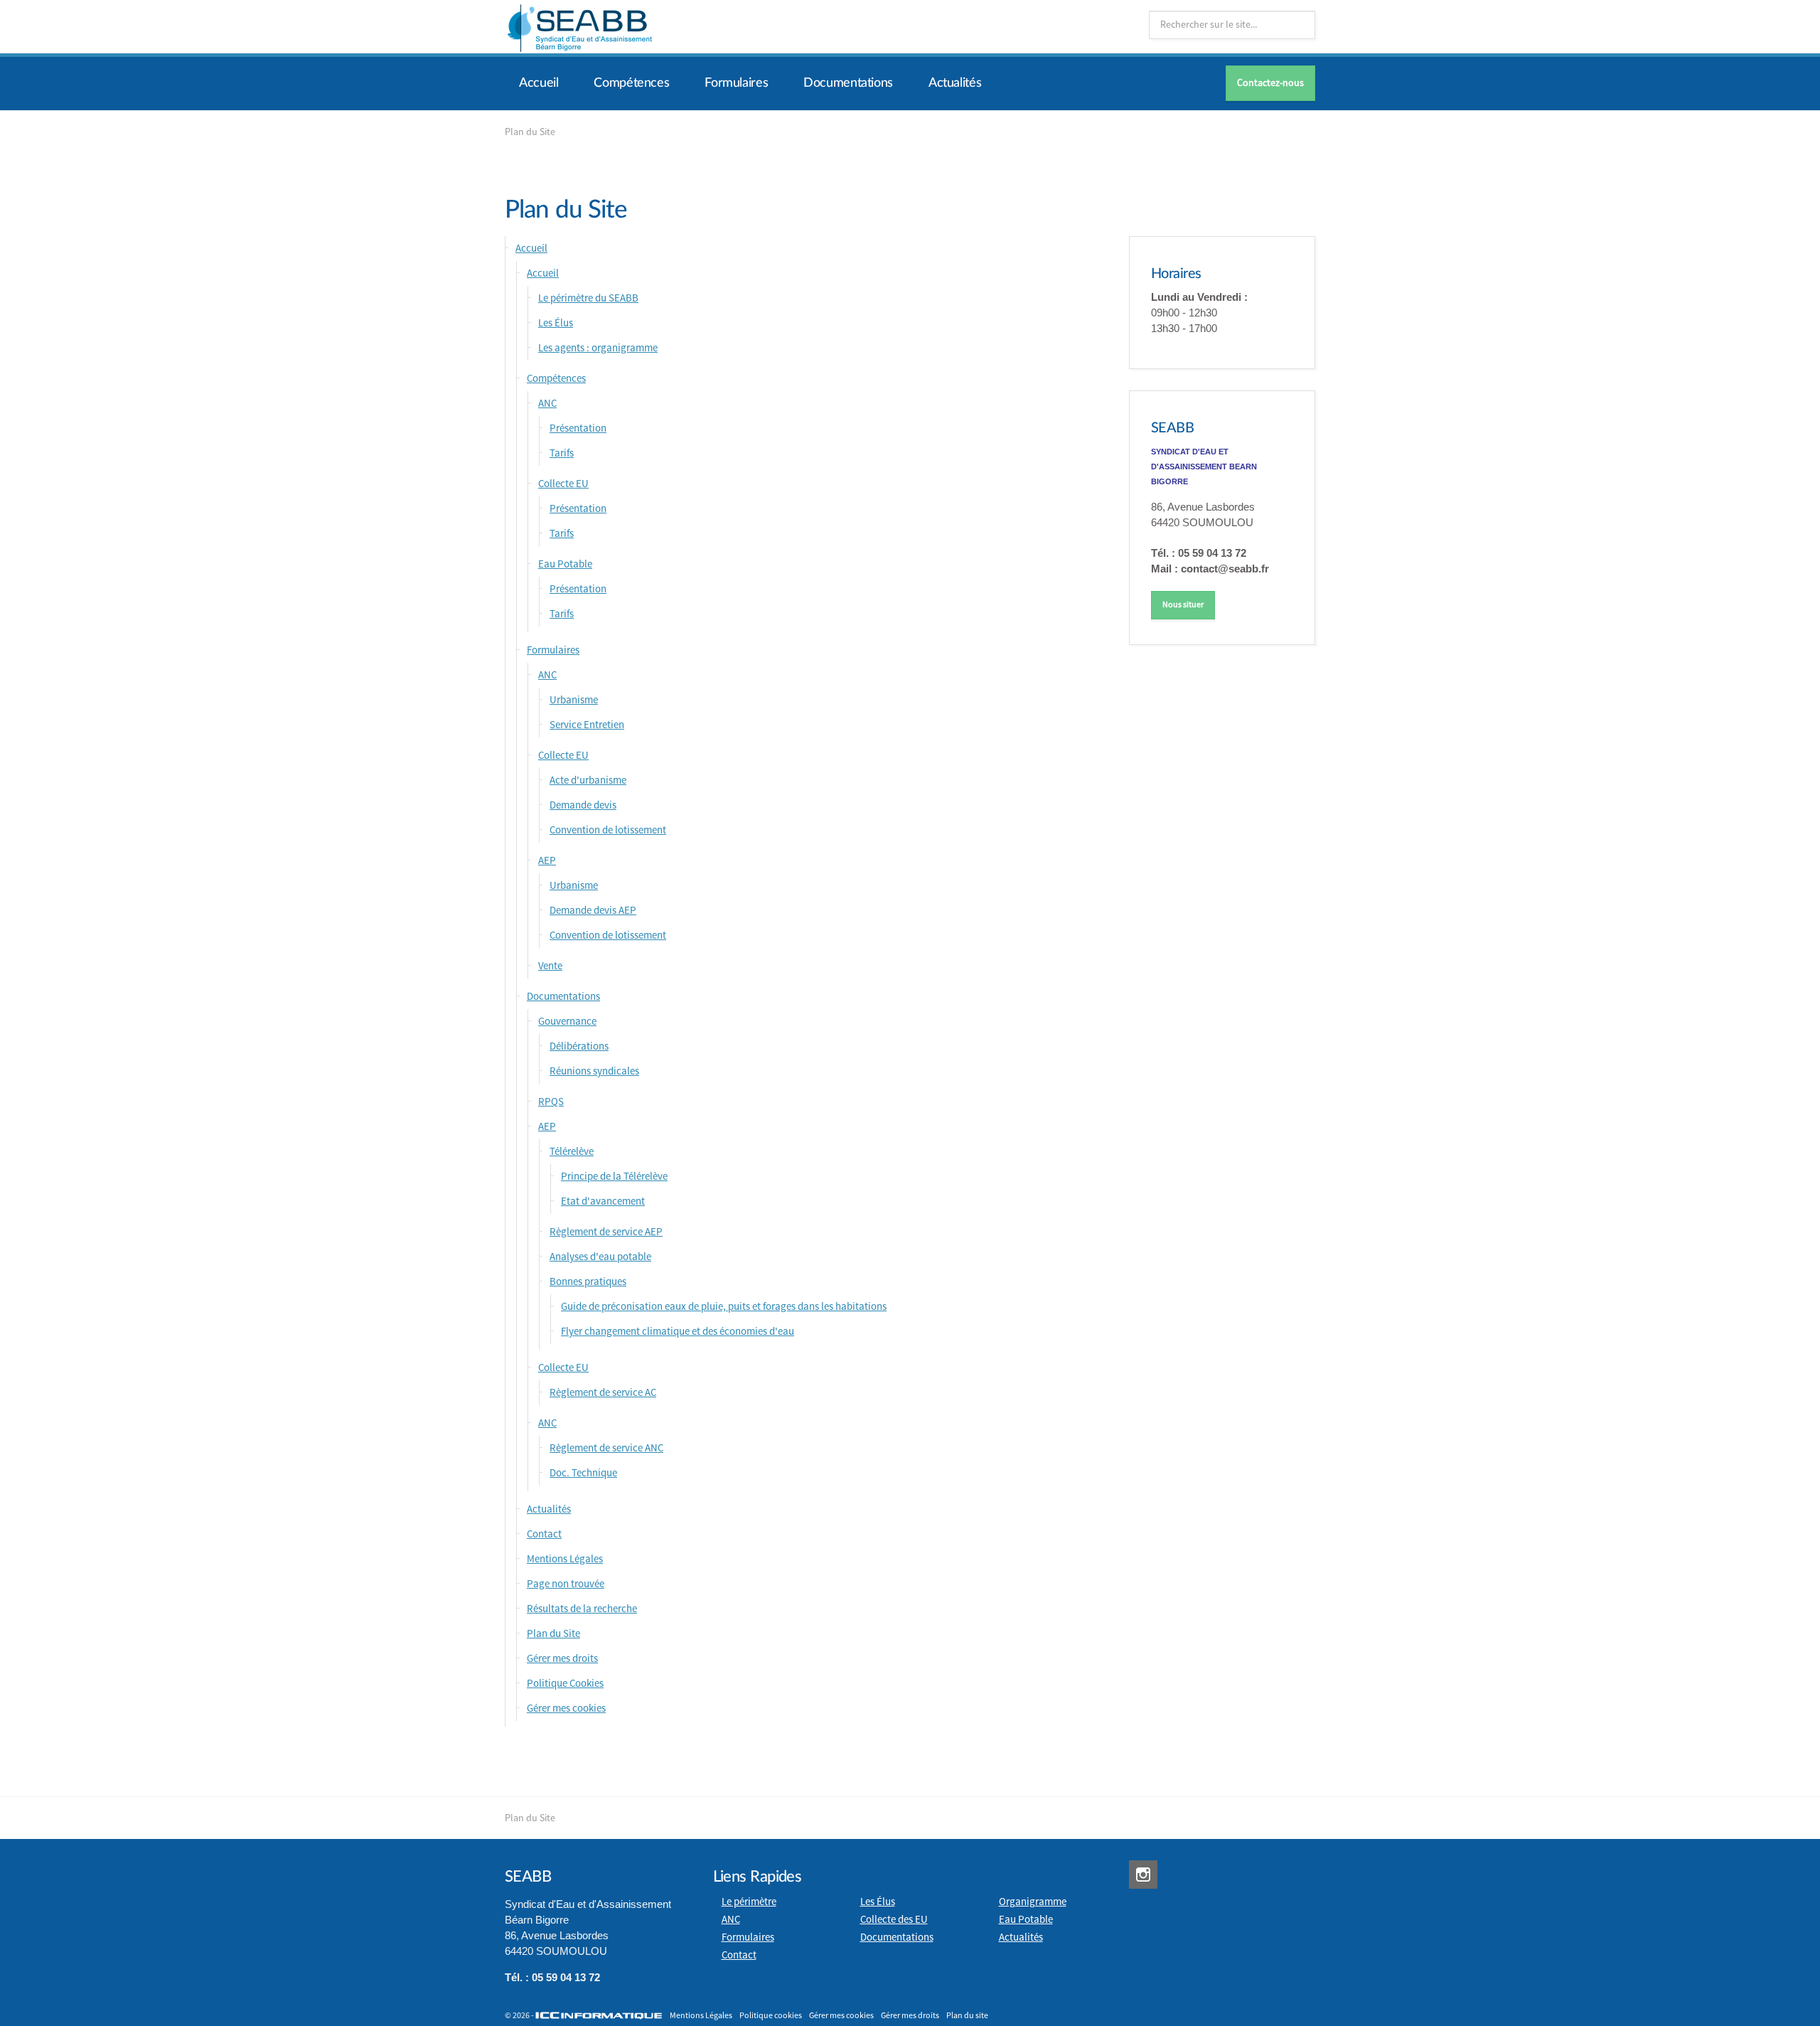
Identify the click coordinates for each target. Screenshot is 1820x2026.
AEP (547, 861)
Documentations (848, 83)
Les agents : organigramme (598, 348)
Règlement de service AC (603, 1393)
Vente (550, 966)
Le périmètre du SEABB (588, 298)
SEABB (1173, 428)
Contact (544, 1534)
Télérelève (572, 1152)
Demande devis (583, 805)
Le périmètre (749, 1902)
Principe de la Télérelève (614, 1177)
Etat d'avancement (603, 1201)
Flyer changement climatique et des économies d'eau (678, 1332)
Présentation (578, 428)
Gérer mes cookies (566, 1708)
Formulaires (736, 83)
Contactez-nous (1270, 83)
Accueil (539, 83)
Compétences (631, 83)
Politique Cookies (565, 1684)
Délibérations (579, 1046)
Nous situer (1183, 605)
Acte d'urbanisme (588, 780)
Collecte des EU (894, 1920)
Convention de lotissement (608, 830)
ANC (547, 404)
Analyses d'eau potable (600, 1257)
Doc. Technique (583, 1473)
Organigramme (1033, 1902)
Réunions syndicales (594, 1071)
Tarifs (562, 453)
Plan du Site (553, 1634)
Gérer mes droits (562, 1659)
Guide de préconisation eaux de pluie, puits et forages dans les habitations (724, 1307)
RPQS (551, 1102)
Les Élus (556, 323)
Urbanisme (574, 700)
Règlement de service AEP (606, 1232)
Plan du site (967, 2016)
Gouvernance (567, 1022)
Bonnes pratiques (588, 1282)
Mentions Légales (565, 1559)
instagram (1143, 1875)
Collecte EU (563, 484)
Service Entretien (587, 725)
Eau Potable (565, 564)
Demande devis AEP (593, 911)
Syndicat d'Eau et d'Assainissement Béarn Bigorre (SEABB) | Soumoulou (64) (579, 28)
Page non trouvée (566, 1584)
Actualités (955, 83)
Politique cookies (771, 2016)
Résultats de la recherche (582, 1609)
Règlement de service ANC (606, 1448)
